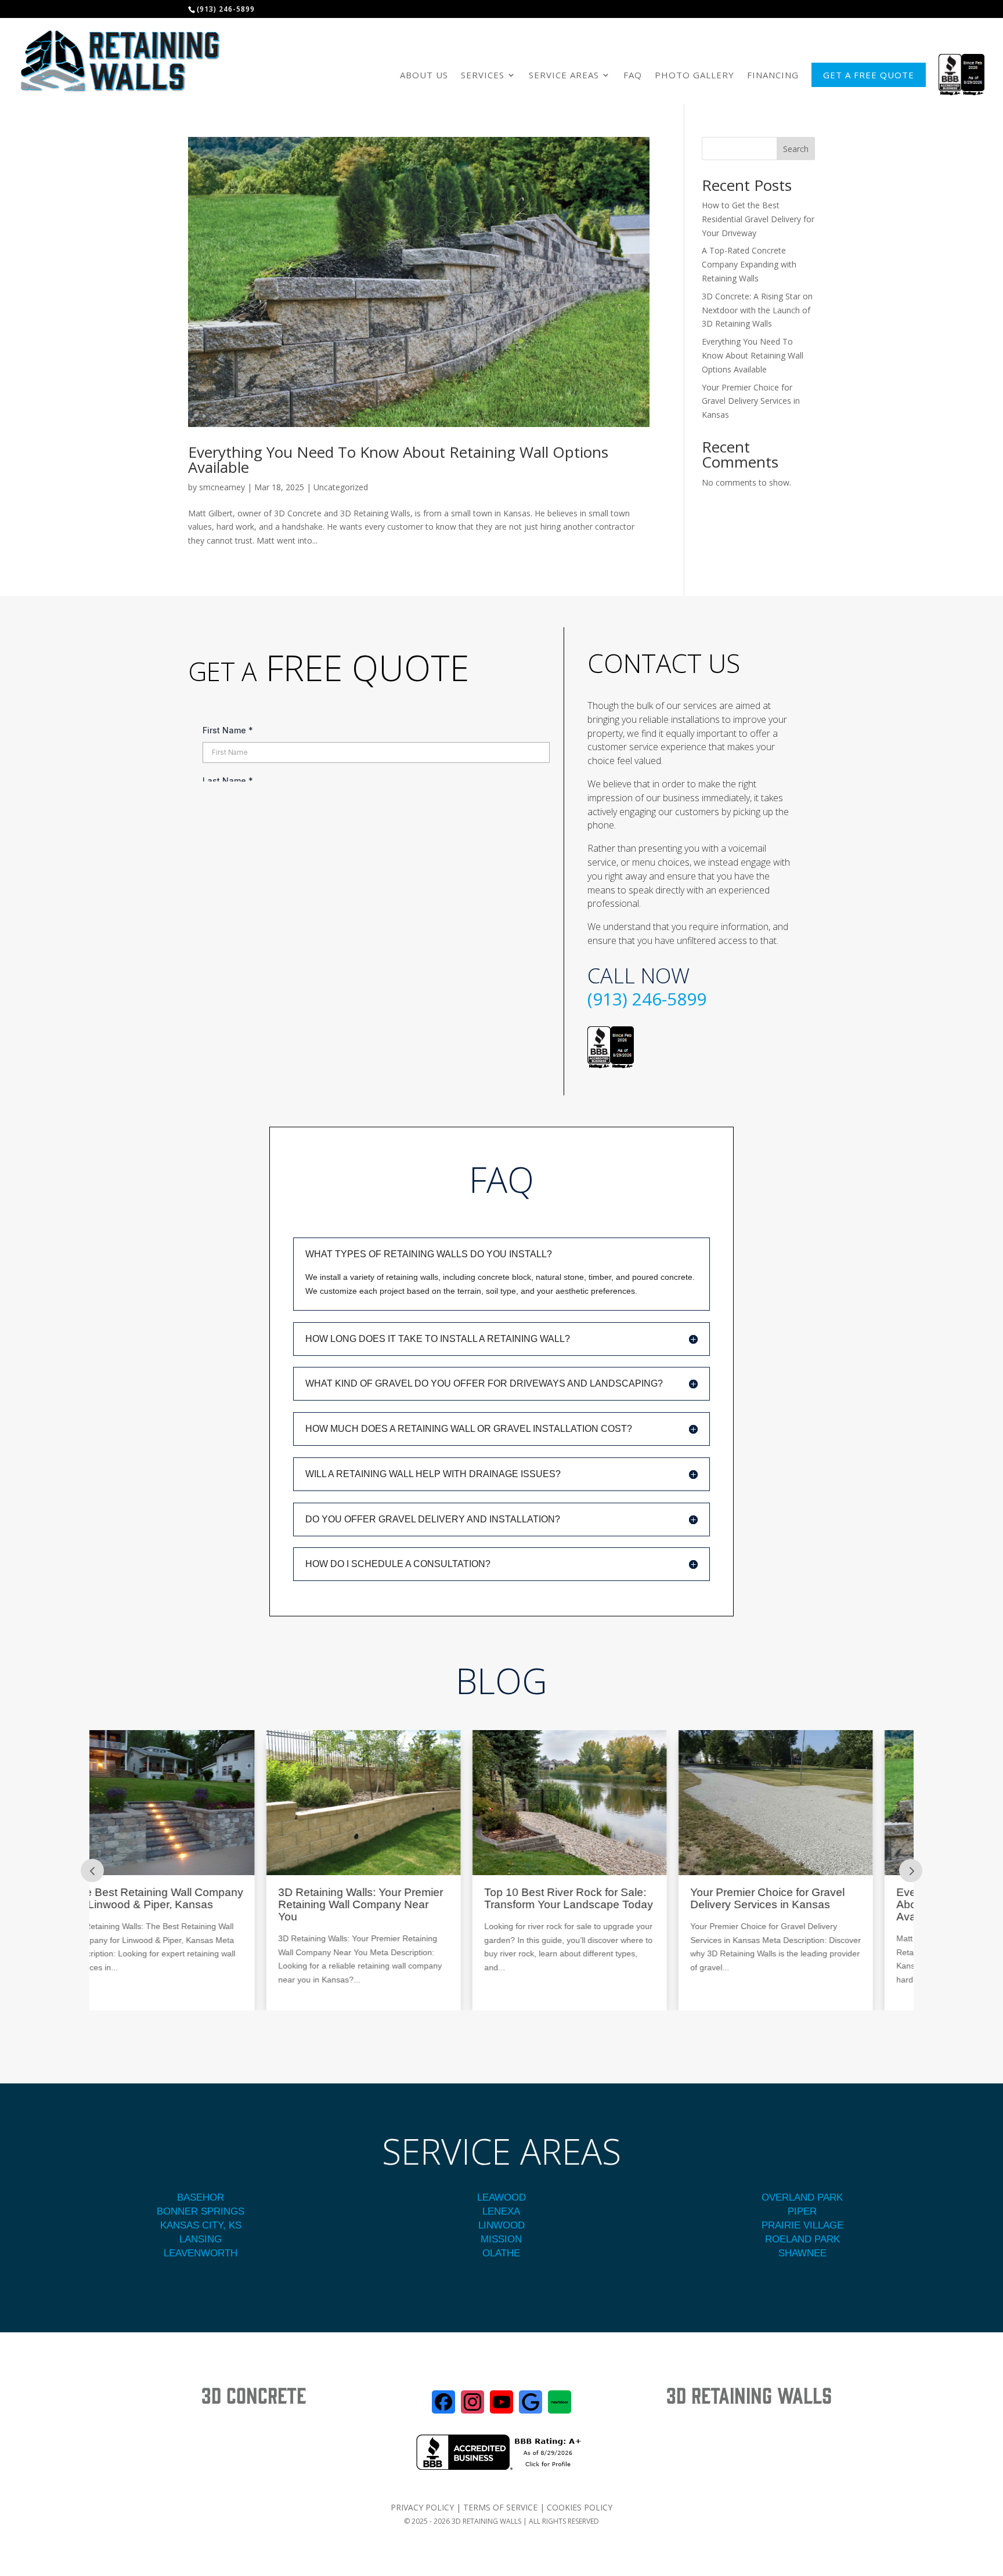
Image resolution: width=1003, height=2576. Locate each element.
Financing (773, 75)
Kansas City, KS (201, 2225)
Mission (501, 2239)
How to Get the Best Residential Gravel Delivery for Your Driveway (758, 219)
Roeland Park (802, 2239)
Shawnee (802, 2253)
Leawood (501, 2197)
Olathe (501, 2253)
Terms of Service (500, 2507)
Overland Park (802, 2197)
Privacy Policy (422, 2507)
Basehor (201, 2197)
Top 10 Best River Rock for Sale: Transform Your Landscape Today (397, 1899)
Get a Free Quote (869, 75)
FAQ (633, 75)
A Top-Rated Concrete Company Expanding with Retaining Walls (749, 264)
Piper (802, 2211)
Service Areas (564, 75)
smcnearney (222, 487)
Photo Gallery (694, 75)
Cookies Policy (580, 2507)
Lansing (201, 2239)
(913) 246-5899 (647, 999)
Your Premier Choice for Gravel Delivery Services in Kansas (751, 401)
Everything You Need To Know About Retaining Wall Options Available (398, 460)
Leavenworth (201, 2253)
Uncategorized (341, 487)
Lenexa (501, 2211)
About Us (424, 75)
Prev (92, 1871)
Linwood (501, 2225)
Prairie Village (802, 2225)
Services (483, 75)
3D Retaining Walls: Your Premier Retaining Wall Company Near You (189, 1905)
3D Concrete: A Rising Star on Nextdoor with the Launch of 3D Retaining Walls (757, 310)
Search (796, 149)
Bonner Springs (201, 2211)
